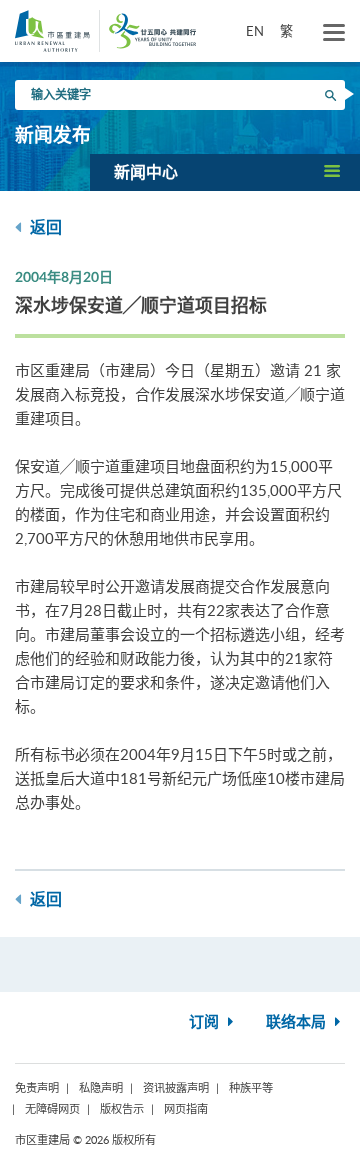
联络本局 (298, 1022)
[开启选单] (334, 33)
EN (255, 31)
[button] (225, 172)
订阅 (206, 1022)
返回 (44, 228)
